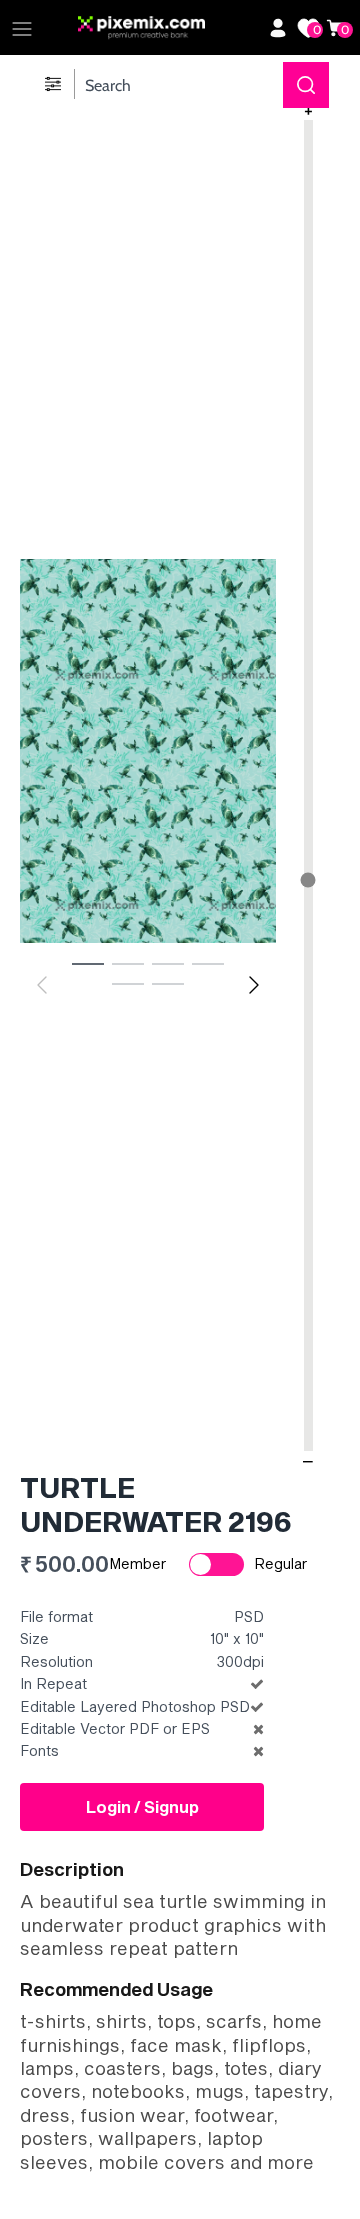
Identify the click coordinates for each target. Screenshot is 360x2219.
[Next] (254, 985)
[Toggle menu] (22, 28)
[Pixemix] (168, 28)
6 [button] (168, 983)
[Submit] (306, 85)
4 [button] (208, 963)
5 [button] (128, 983)
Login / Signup (142, 1806)
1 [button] (88, 963)
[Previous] (42, 985)
